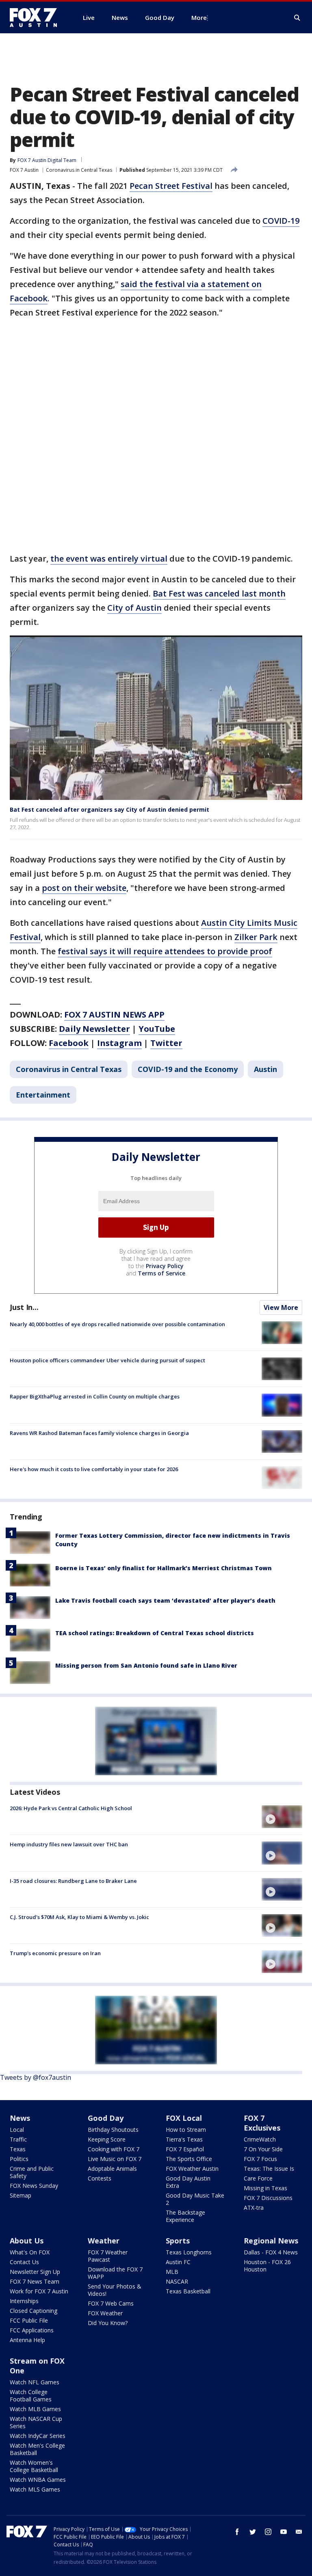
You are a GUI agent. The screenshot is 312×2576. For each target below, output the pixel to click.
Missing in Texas (265, 2188)
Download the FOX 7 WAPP (115, 2273)
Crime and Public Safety (32, 2172)
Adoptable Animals (112, 2169)
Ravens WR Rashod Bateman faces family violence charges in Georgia (99, 1433)
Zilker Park (256, 937)
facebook (237, 2532)
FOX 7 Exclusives (262, 2123)
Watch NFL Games (35, 2382)
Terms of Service (161, 1273)
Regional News (271, 2241)
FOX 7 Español (185, 2149)
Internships (24, 2301)
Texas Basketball (188, 2291)
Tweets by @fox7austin (36, 2077)
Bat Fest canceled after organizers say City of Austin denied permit (109, 809)
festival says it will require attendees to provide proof (165, 951)
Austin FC (178, 2262)
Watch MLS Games (35, 2489)
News (20, 2118)
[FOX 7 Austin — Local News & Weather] (37, 17)
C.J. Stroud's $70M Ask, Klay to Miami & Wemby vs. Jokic (79, 1917)
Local (17, 2130)
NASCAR (177, 2281)
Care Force (258, 2178)
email (299, 2532)
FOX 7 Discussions (268, 2198)
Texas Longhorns (189, 2252)
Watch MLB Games (35, 2409)
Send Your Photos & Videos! (115, 2290)
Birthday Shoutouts (113, 2130)
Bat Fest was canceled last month (219, 593)
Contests (100, 2178)
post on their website (84, 888)
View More (281, 1307)
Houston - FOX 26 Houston (267, 2266)
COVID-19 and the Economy (188, 1069)
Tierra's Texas (184, 2139)
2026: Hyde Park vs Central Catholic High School (71, 1808)
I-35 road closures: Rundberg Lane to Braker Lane (73, 1881)
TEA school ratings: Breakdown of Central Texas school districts (155, 1633)
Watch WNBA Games (38, 2480)
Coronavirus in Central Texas (79, 170)
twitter (253, 2532)
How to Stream (186, 2130)
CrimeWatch (260, 2139)
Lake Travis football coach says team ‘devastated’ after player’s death (165, 1600)
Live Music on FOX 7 (115, 2159)
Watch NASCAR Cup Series (36, 2422)
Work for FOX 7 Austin (39, 2291)
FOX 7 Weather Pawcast (108, 2256)
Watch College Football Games (31, 2396)
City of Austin (134, 608)
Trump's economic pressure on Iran (55, 1953)
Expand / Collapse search (297, 18)
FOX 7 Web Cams (111, 2303)
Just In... (24, 1307)
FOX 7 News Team (35, 2281)
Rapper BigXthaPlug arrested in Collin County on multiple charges (95, 1396)
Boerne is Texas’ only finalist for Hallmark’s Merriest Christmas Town (164, 1568)
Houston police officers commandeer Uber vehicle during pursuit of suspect (107, 1360)
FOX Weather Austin (192, 2169)
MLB (172, 2272)
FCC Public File (29, 2320)
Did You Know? (108, 2323)
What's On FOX (30, 2252)
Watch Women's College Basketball (34, 2466)
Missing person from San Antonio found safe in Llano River (146, 1665)
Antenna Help (27, 2340)
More (199, 17)
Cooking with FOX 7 (114, 2149)
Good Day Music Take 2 (195, 2199)
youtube (284, 2532)
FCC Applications (32, 2330)
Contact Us (24, 2262)
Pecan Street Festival (171, 186)
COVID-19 (281, 221)
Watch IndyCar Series (38, 2436)
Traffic (18, 2139)
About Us (27, 2241)
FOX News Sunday (34, 2186)
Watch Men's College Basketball (37, 2449)
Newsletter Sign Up (35, 2272)
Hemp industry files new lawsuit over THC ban (69, 1844)
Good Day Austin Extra (188, 2182)
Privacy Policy (165, 1266)
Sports (178, 2241)
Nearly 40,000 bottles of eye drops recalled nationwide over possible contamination (117, 1324)
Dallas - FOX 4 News (271, 2252)
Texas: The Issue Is (269, 2169)
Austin (265, 1069)
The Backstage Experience (185, 2216)
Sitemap (21, 2195)
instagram (268, 2532)
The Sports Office (189, 2159)
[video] (282, 1817)
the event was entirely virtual (109, 559)
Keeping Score (107, 2139)
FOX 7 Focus (260, 2159)
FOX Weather (105, 2313)
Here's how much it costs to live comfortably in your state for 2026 (94, 1469)
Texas (18, 2149)
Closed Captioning (34, 2311)
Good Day (106, 2118)
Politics (19, 2159)
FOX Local (184, 2118)
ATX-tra (254, 2208)
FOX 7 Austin (24, 170)
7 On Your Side (263, 2149)
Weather (104, 2241)
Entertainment (43, 1095)
